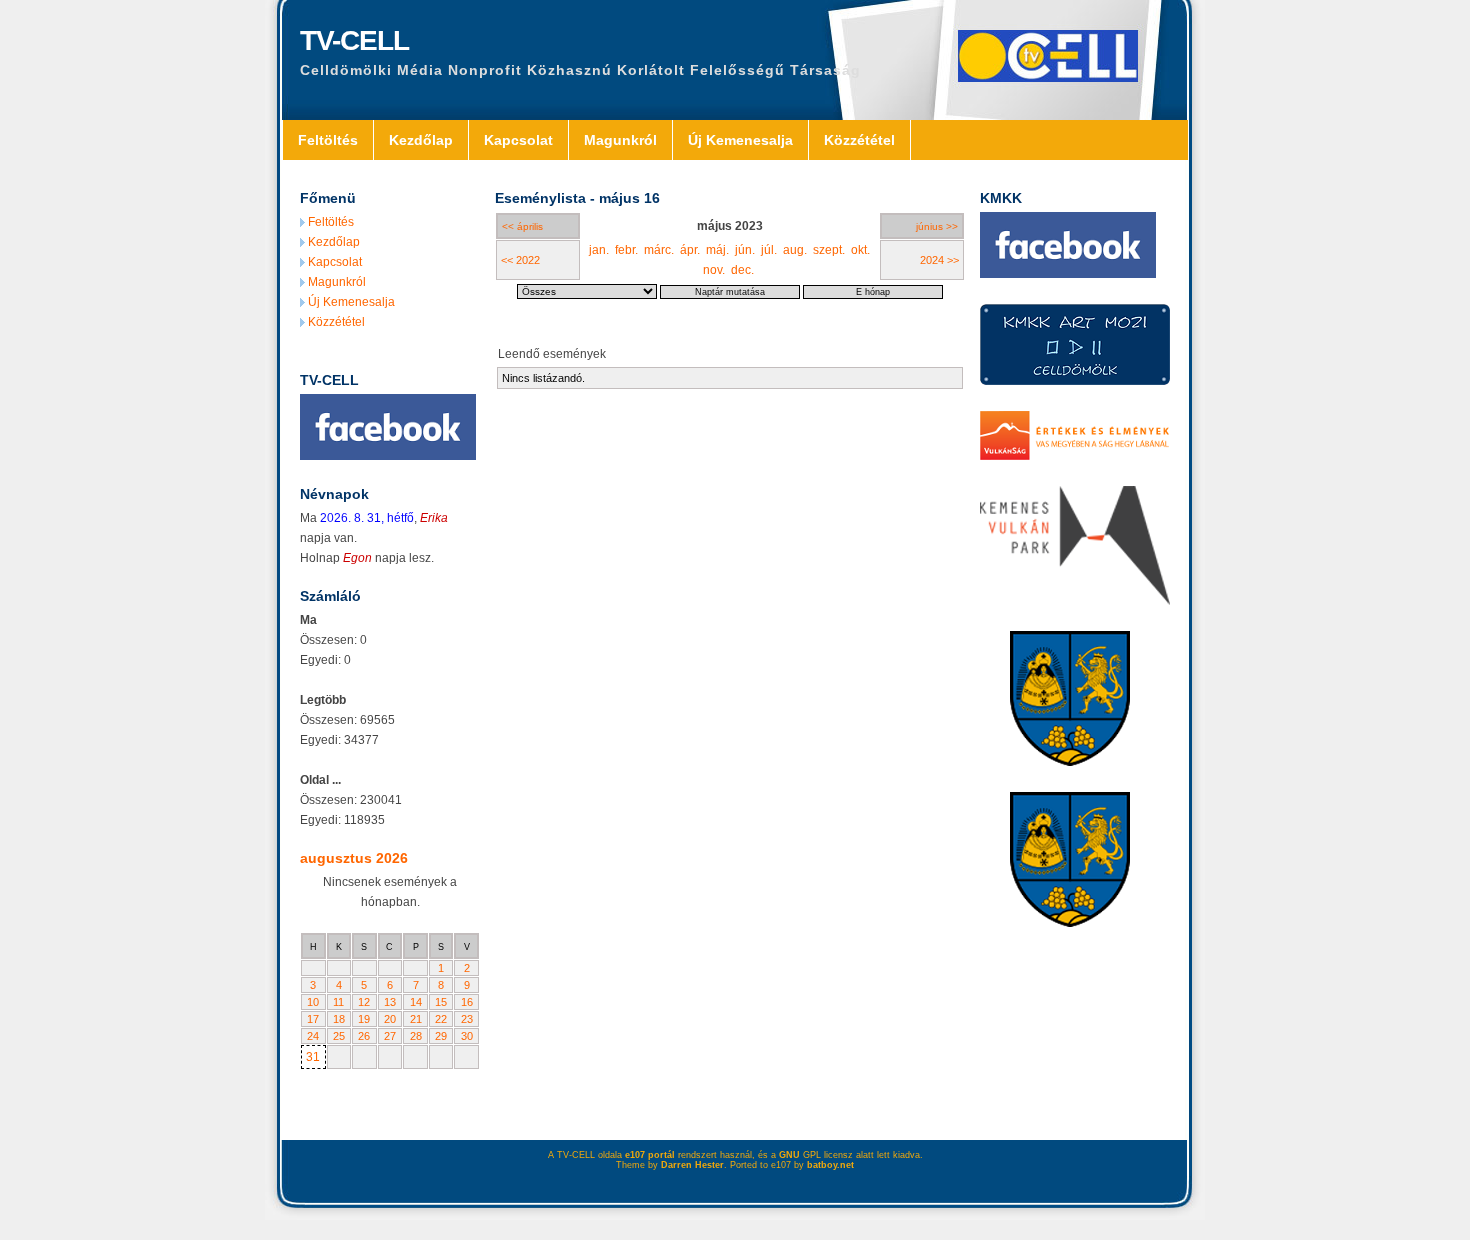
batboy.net (830, 1165)
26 (364, 1036)
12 (364, 1002)
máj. (717, 250)
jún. (745, 250)
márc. (659, 250)
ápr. (690, 250)
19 (364, 1019)
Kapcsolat (518, 140)
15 (441, 1002)
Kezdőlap (421, 140)
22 (441, 1019)
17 (313, 1019)
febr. (626, 250)
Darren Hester (692, 1165)
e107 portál (650, 1155)
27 (390, 1036)
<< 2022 (520, 260)
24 (313, 1036)
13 (390, 1002)
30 (467, 1036)
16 (467, 1002)
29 (441, 1036)
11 (338, 1002)
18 (339, 1019)
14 (416, 1002)
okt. (860, 250)
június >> (937, 226)
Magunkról (620, 140)
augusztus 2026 (354, 858)
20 (390, 1019)
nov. (714, 270)
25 (339, 1036)
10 (313, 1002)
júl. (769, 250)
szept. (829, 250)
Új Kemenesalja (740, 140)
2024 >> (939, 260)
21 (416, 1019)
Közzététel (859, 140)
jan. (599, 250)
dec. (742, 270)
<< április (522, 226)
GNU (789, 1155)
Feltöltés (328, 140)
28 (416, 1036)
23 (467, 1019)
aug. (795, 250)
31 (313, 1057)
